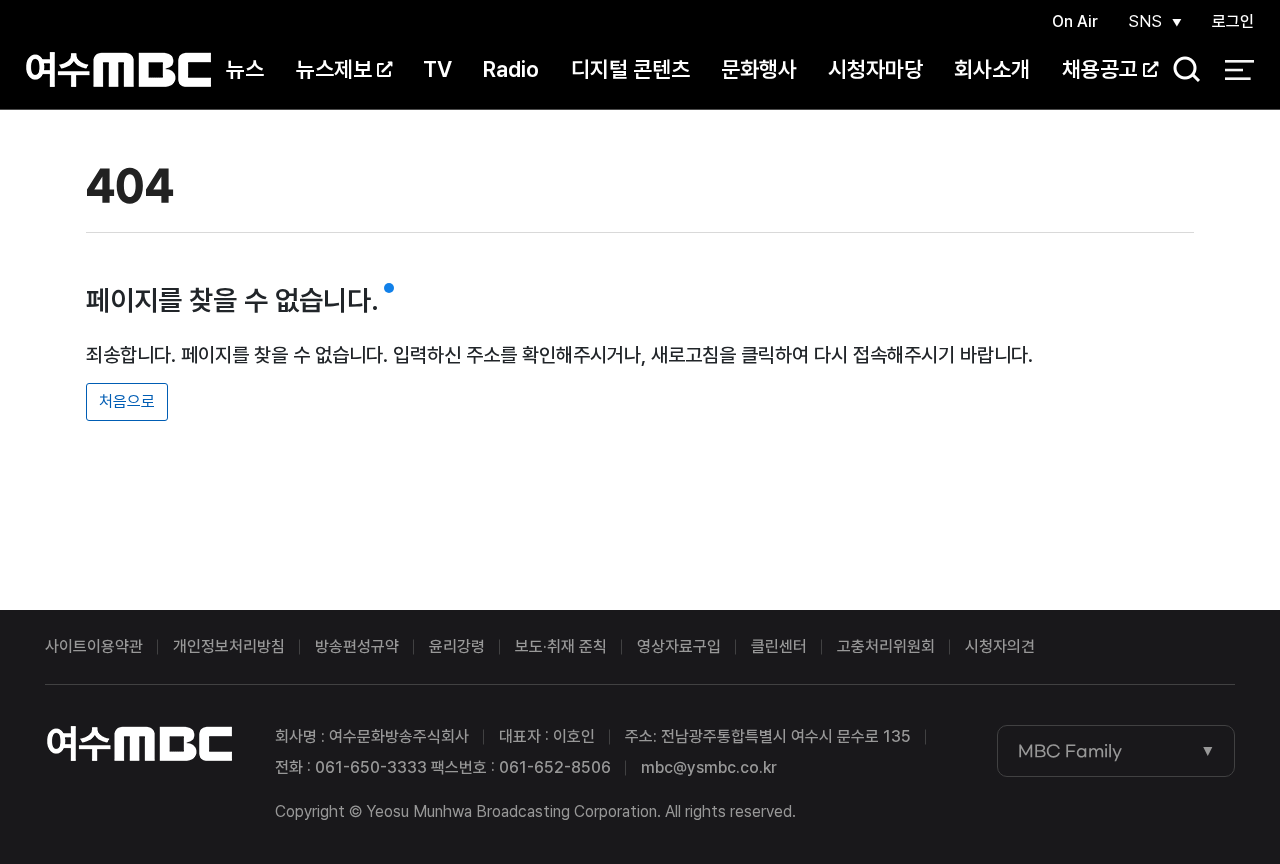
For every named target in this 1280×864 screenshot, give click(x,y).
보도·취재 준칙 (561, 646)
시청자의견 (1000, 646)
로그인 (1233, 21)
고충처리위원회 (886, 646)
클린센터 (779, 646)
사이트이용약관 (94, 646)
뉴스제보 (334, 69)
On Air (1075, 21)
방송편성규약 (357, 646)
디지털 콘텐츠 (630, 69)
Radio (511, 69)
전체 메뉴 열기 (1239, 70)
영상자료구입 (679, 646)
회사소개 (992, 69)
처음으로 (127, 401)
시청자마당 (875, 69)
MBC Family (1070, 751)
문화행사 (759, 69)
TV (437, 69)
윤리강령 (457, 646)
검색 (1180, 70)
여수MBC (118, 69)
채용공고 (1100, 69)
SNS (1145, 21)
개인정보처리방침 (229, 646)
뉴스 (245, 69)
